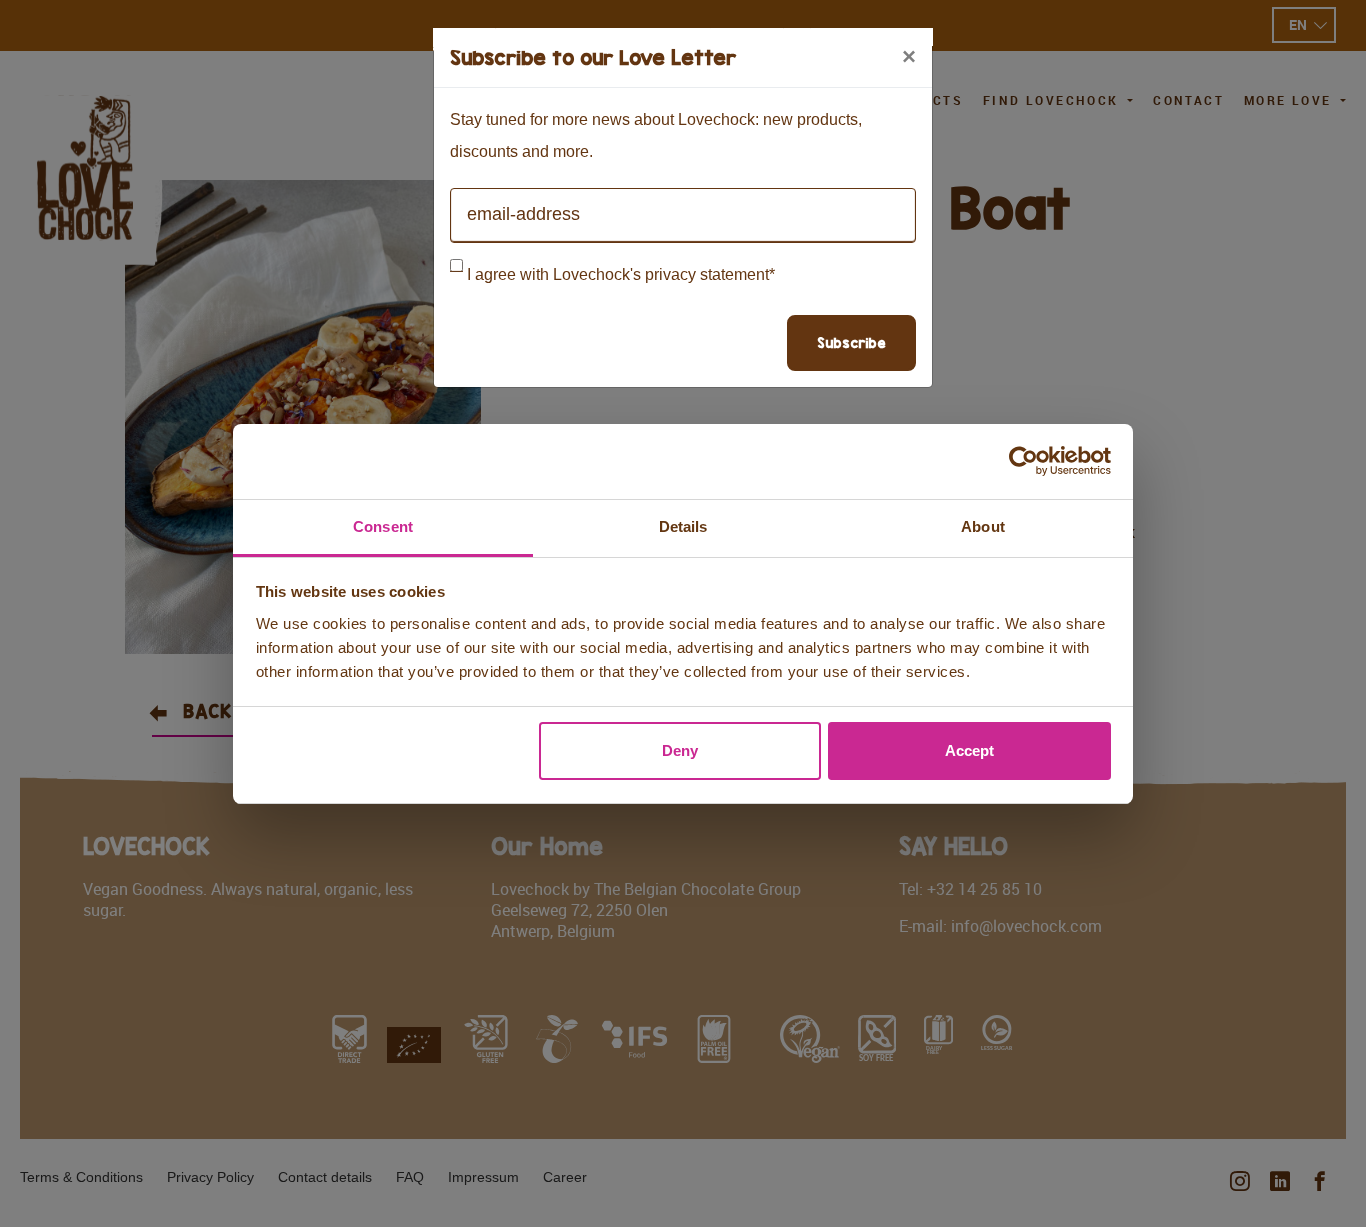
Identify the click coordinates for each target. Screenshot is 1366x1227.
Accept (969, 750)
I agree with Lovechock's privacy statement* (621, 274)
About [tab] (983, 526)
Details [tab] (683, 526)
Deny (680, 750)
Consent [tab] (383, 526)
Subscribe (851, 342)
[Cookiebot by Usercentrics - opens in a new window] (1023, 461)
